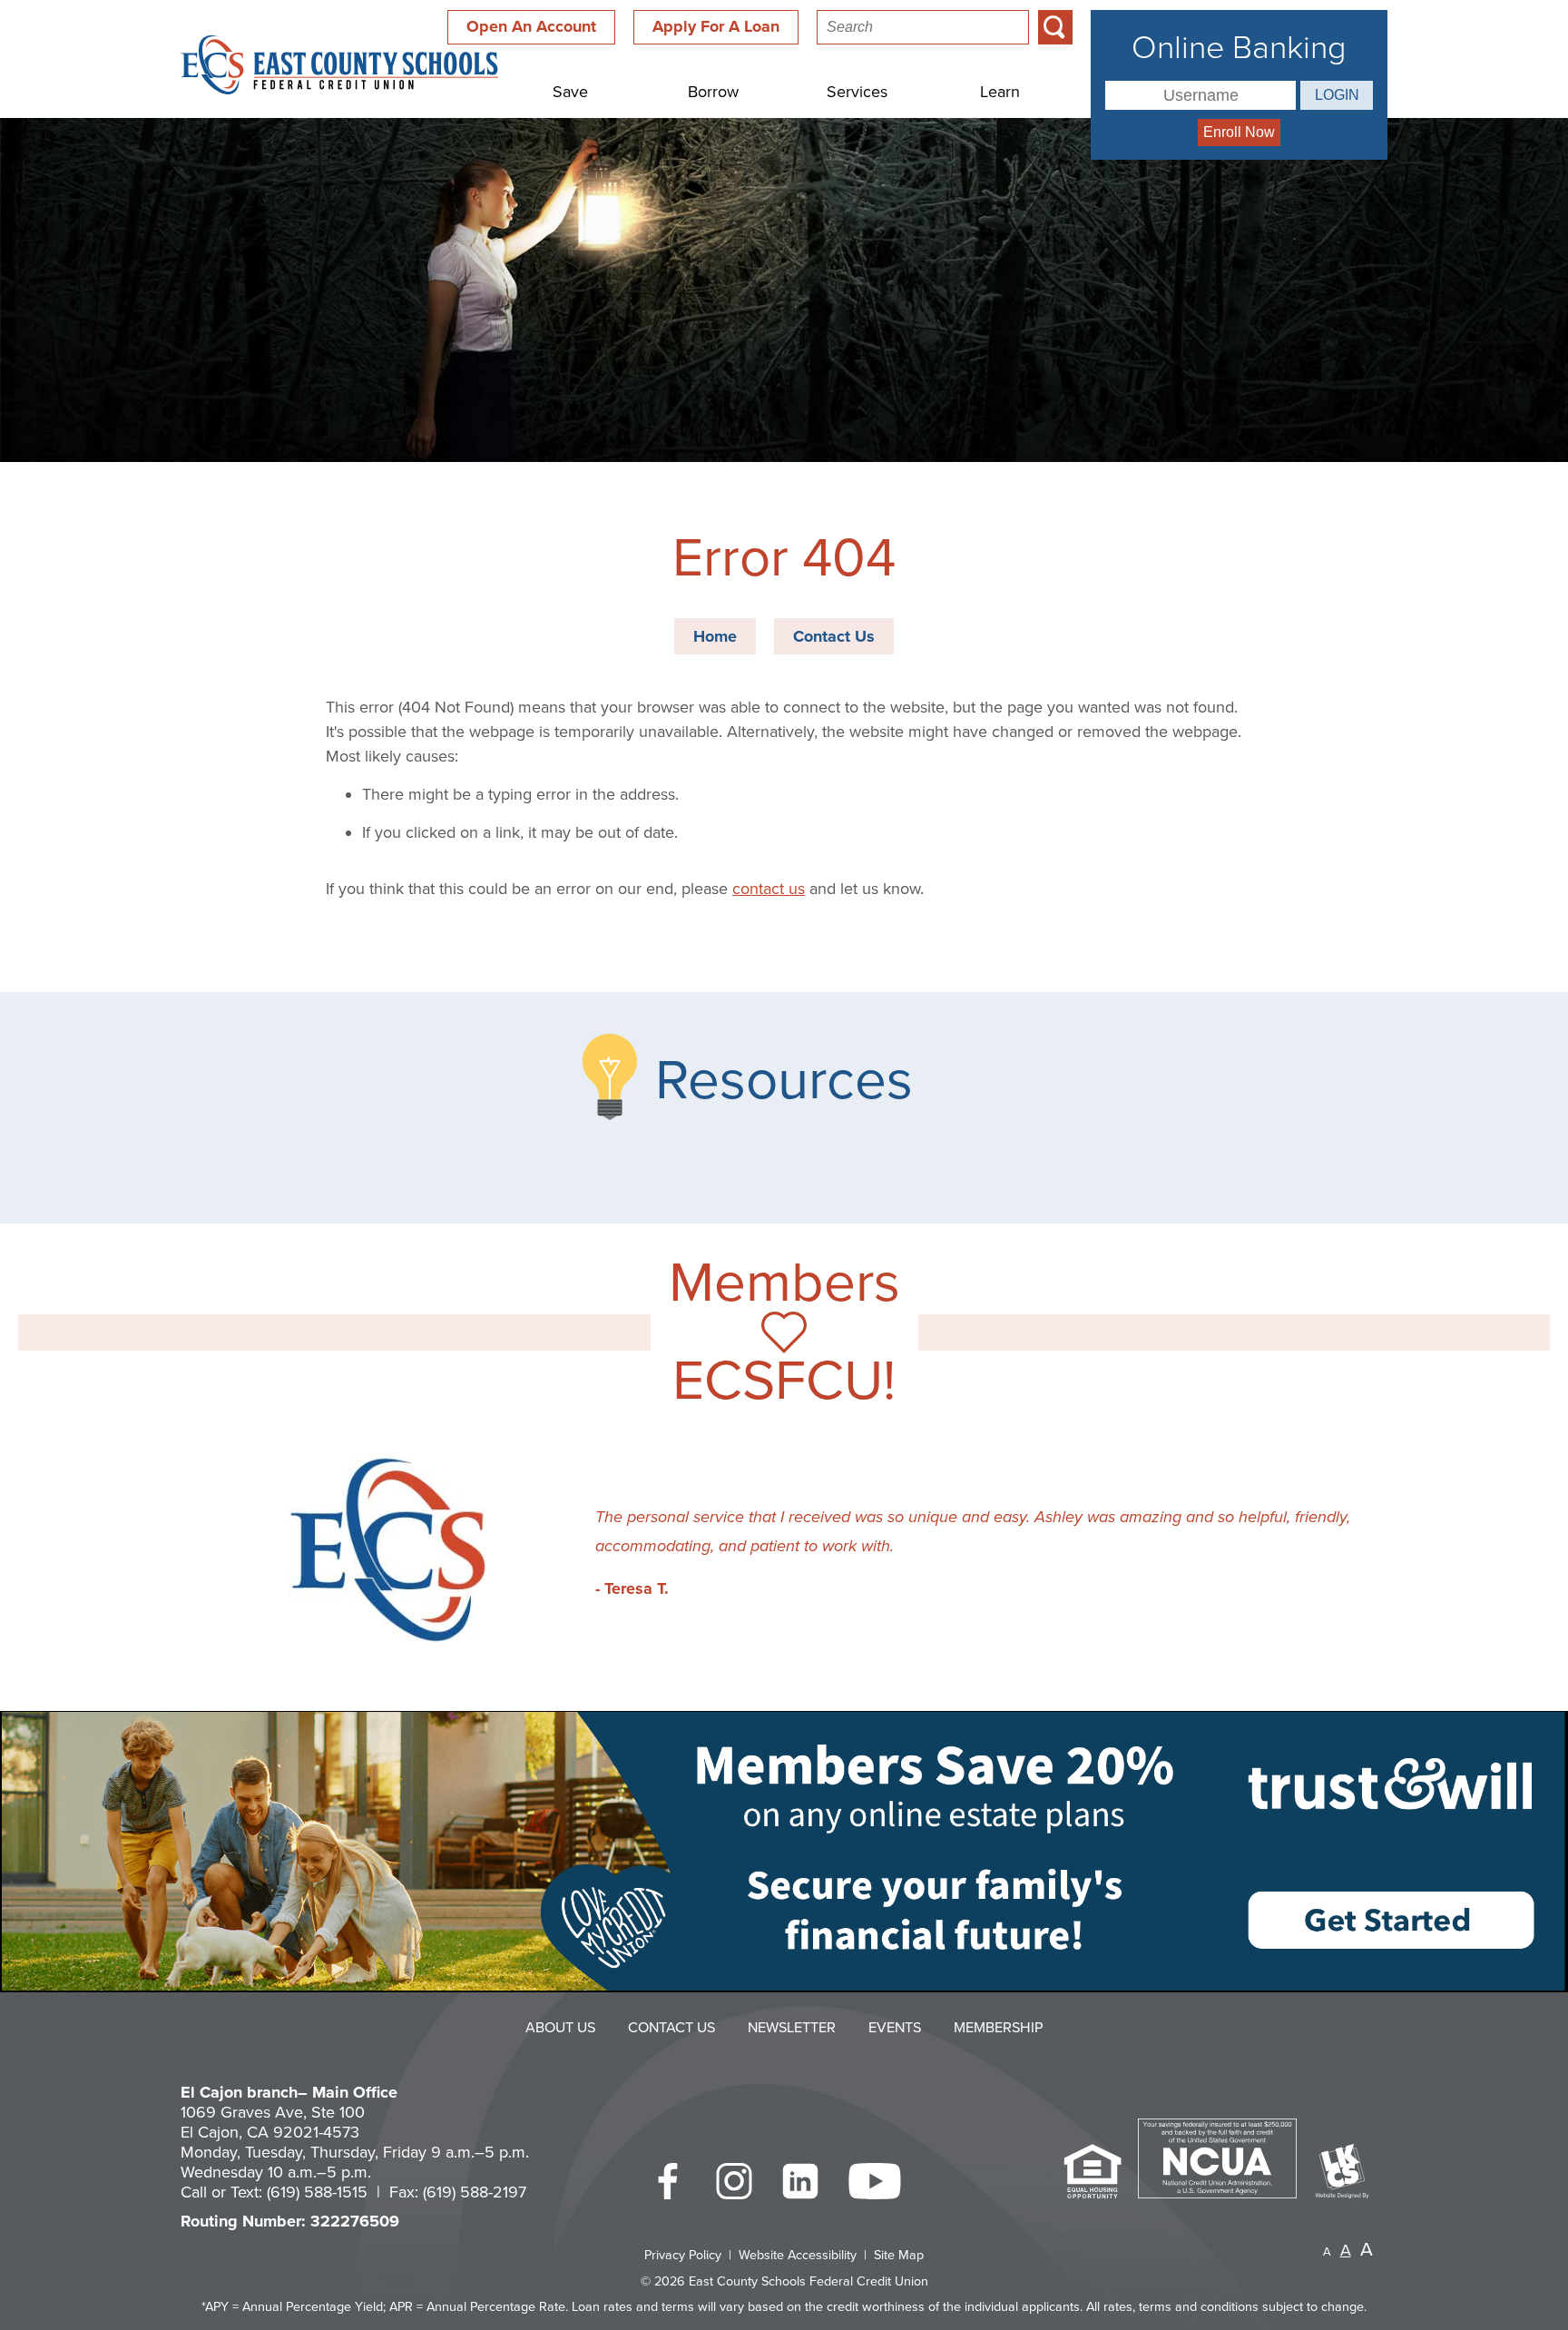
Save (570, 92)
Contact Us (834, 636)
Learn (1000, 92)
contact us (769, 889)
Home (715, 636)
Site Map (899, 2255)
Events (895, 2028)
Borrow (713, 92)
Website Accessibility (798, 2255)
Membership (999, 2028)
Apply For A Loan (716, 26)
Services (857, 92)
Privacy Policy (683, 2255)
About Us (560, 2028)
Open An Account (531, 26)
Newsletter (792, 2028)
